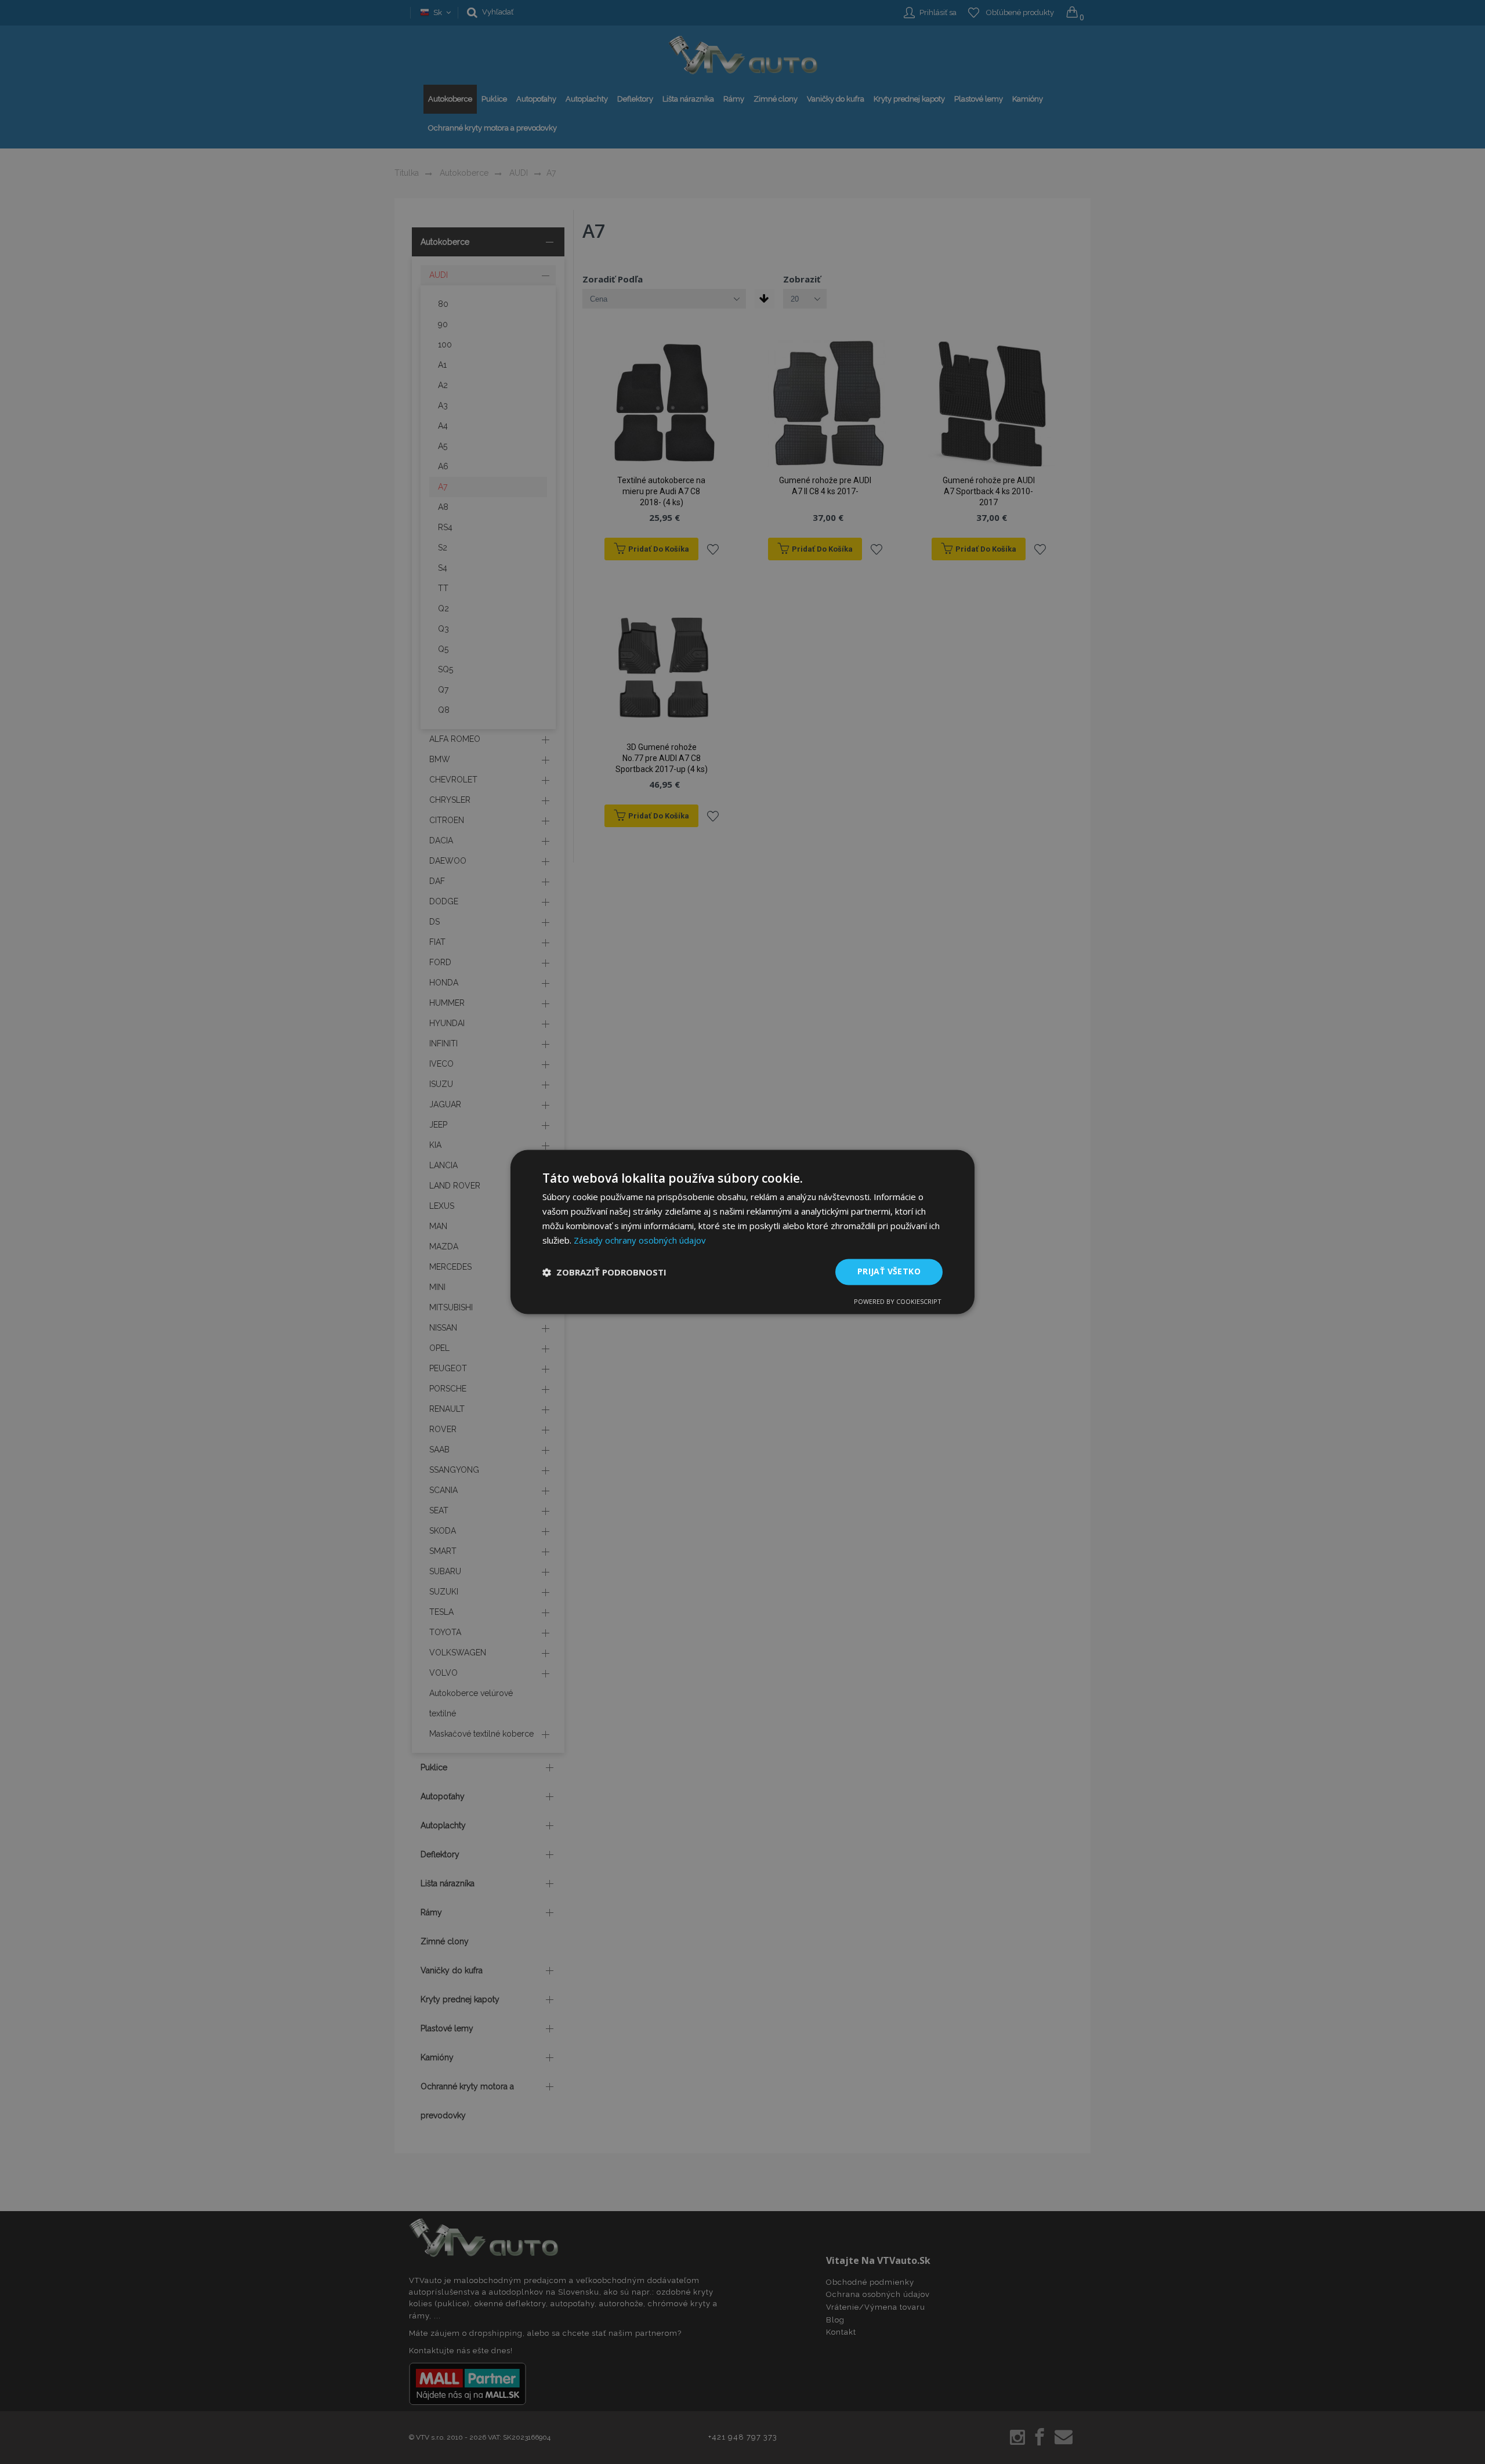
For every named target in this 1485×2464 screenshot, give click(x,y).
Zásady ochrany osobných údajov (640, 1240)
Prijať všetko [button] (889, 1272)
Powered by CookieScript (898, 1302)
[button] (604, 1272)
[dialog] (742, 1232)
